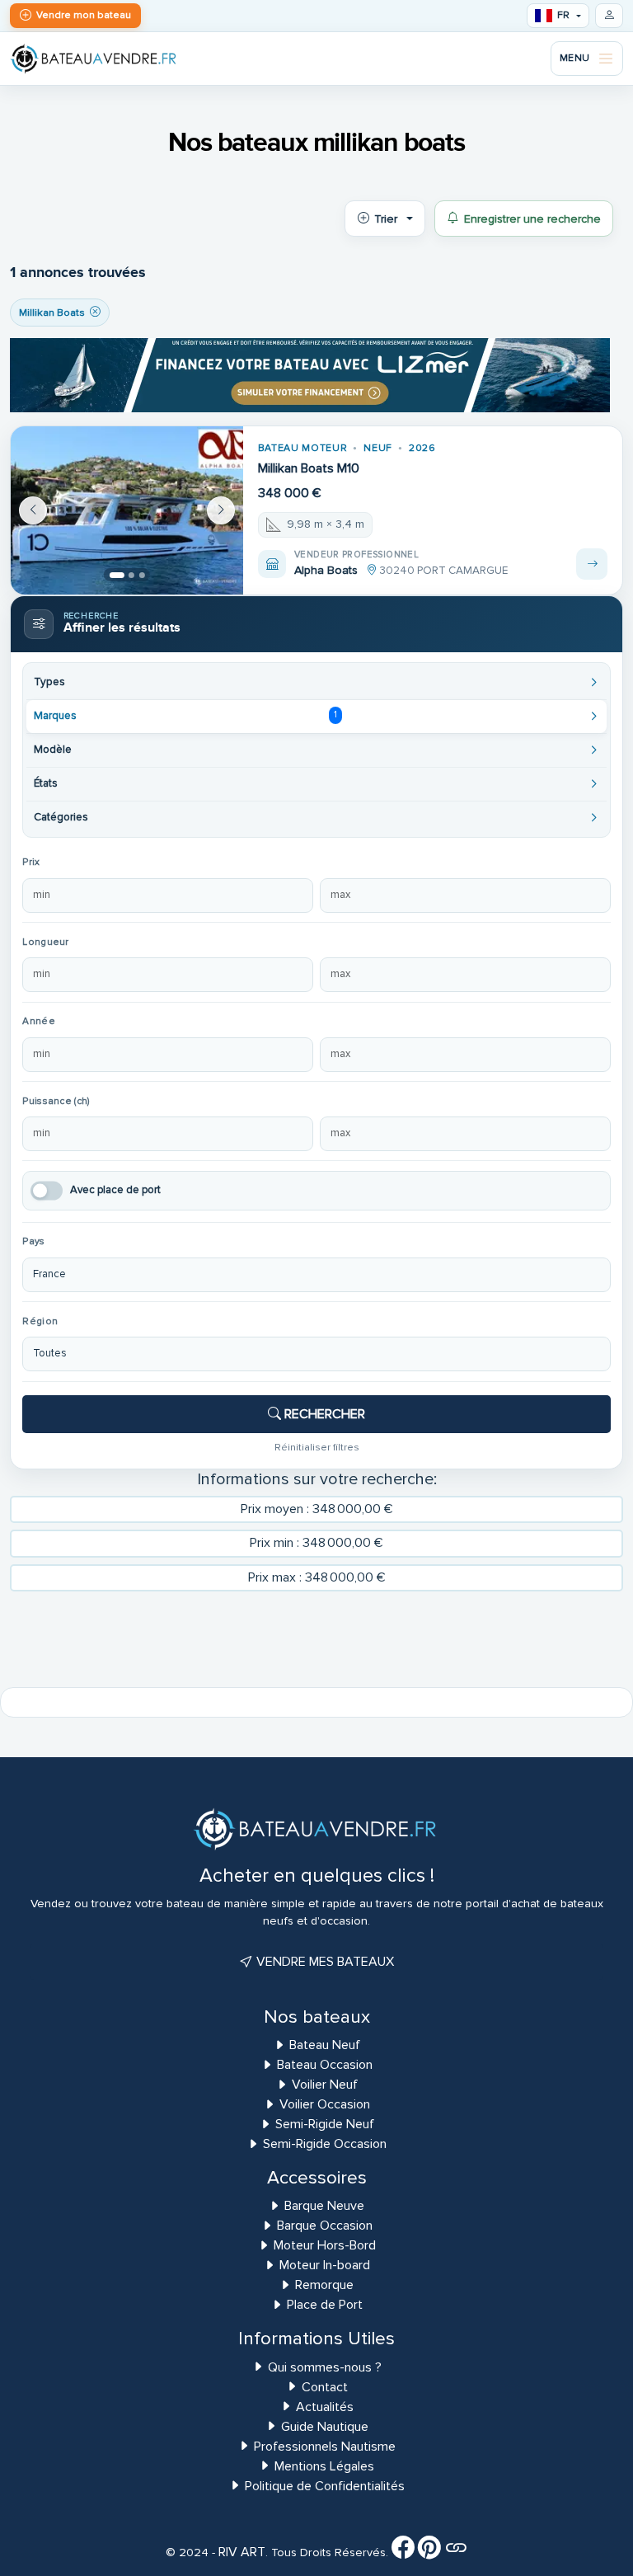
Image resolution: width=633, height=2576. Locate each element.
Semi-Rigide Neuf (325, 2124)
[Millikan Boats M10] (127, 510)
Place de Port (325, 2305)
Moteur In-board (325, 2265)
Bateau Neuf (325, 2045)
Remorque (324, 2285)
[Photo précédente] (33, 510)
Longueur (45, 942)
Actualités (325, 2407)
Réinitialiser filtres (317, 1447)
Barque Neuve (324, 2206)
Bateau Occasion (325, 2065)
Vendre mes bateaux (324, 1962)
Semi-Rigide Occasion (325, 2144)
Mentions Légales (324, 2466)
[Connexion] (609, 16)
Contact (325, 2387)
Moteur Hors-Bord (325, 2245)
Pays (33, 1241)
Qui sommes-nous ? (325, 2367)
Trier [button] (386, 219)
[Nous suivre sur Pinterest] (429, 2552)
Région (40, 1321)
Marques (185, 716)
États (46, 783)
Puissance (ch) (56, 1101)
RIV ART (240, 2552)
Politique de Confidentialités (325, 2486)
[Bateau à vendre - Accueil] (94, 58)
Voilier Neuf (325, 2085)
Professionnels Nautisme (325, 2447)
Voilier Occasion (325, 2104)
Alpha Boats (326, 570)
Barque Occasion (325, 2226)
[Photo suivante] (221, 510)
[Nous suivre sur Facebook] (403, 2552)
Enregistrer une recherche (532, 219)
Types (49, 682)
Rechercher (323, 1414)
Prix (31, 862)
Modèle (53, 750)
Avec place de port (115, 1190)
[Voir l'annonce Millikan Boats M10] (592, 564)
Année (38, 1021)
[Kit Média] (456, 2552)
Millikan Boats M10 (309, 468)
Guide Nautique (325, 2427)
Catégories (61, 817)
